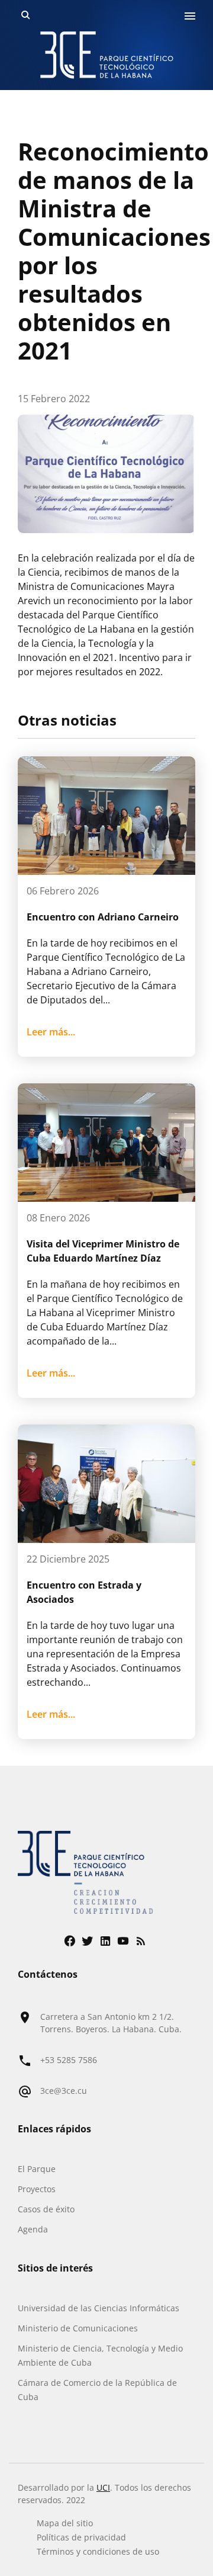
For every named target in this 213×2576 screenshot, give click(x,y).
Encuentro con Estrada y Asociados (84, 1592)
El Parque (37, 2169)
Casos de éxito (46, 2209)
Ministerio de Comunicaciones (78, 2328)
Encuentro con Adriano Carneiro (103, 917)
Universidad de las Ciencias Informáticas (99, 2308)
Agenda (33, 2229)
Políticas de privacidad (81, 2537)
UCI (103, 2487)
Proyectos (37, 2189)
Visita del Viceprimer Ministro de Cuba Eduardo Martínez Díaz (103, 1251)
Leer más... (51, 1032)
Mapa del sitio (65, 2523)
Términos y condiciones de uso (98, 2551)
